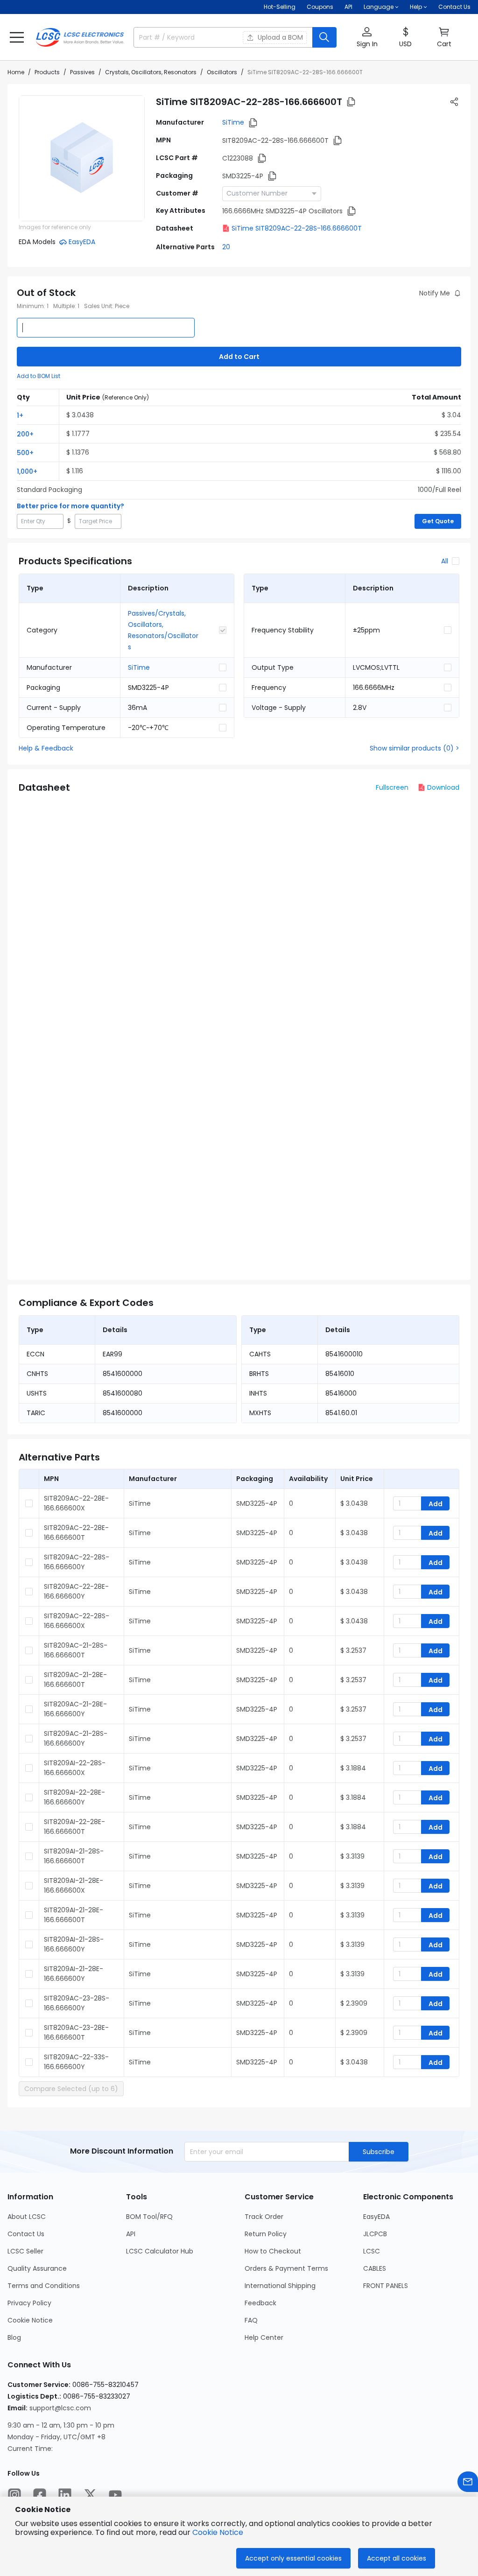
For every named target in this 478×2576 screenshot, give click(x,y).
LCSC (372, 2251)
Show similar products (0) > (415, 748)
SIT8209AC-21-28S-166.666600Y (76, 1738)
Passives (82, 72)
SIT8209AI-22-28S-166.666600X (75, 1768)
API (348, 7)
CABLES (375, 2268)
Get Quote (438, 521)
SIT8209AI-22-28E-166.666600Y (74, 1797)
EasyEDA (376, 2217)
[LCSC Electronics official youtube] (115, 2495)
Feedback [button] (260, 2303)
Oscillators (222, 72)
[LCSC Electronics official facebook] (40, 2495)
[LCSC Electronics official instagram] (14, 2495)
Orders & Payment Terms (286, 2268)
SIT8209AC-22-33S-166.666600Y (76, 2062)
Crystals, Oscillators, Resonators (151, 72)
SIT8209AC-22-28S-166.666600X (77, 1621)
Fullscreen (392, 787)
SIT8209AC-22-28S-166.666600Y (77, 1562)
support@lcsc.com (60, 2408)
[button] (17, 37)
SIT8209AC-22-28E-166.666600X (76, 1503)
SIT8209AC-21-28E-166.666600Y (75, 1709)
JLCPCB (375, 2234)
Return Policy (266, 2234)
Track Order (264, 2217)
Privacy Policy (29, 2303)
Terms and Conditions (44, 2286)
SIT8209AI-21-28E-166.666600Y (74, 1974)
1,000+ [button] (27, 471)
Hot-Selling (280, 7)
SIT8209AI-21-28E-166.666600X (74, 1885)
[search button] (324, 37)
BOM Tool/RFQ (149, 2217)
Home (16, 72)
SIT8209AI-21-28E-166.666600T (74, 1915)
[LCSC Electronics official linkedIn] (65, 2495)
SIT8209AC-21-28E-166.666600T (75, 1680)
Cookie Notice (30, 2320)
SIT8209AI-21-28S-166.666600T (74, 1856)
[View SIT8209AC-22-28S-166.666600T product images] (82, 158)
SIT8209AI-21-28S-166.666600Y (74, 1944)
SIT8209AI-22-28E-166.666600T (74, 1827)
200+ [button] (25, 434)
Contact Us (454, 7)
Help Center (264, 2337)
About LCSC (27, 2217)
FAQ (251, 2320)
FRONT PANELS (386, 2286)
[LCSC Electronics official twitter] (90, 2495)
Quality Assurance (37, 2268)
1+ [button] (20, 415)
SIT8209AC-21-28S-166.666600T (76, 1650)
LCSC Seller (25, 2251)
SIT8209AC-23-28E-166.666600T (76, 2032)
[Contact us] (468, 2482)
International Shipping (280, 2286)
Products (47, 72)
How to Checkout (273, 2251)
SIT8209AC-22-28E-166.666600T (76, 1533)
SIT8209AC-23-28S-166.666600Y (77, 2003)
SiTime (233, 122)
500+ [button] (25, 453)
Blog (14, 2337)
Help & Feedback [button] (46, 748)
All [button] (445, 561)
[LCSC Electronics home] (80, 37)
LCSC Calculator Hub (160, 2251)
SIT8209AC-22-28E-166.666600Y (76, 1591)
